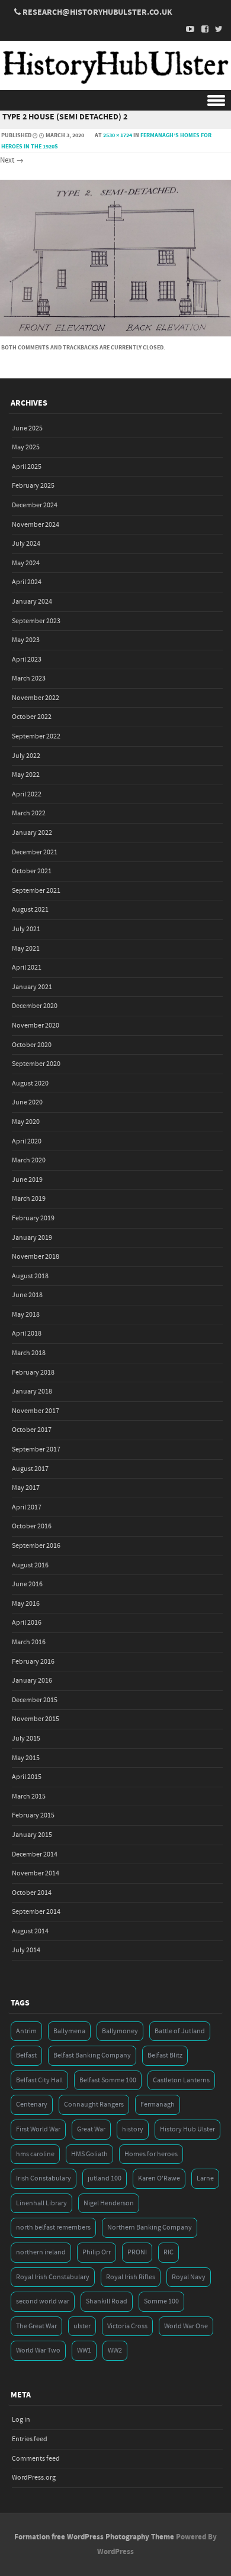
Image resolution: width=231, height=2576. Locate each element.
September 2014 (36, 1912)
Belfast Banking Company (92, 2055)
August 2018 (30, 1276)
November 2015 (36, 1719)
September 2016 (36, 1546)
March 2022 (29, 813)
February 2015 (33, 1815)
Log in (21, 2420)
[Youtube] (187, 29)
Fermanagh (158, 2104)
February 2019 (33, 1218)
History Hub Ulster (187, 2129)
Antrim (26, 2031)
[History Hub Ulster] (115, 82)
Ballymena (69, 2031)
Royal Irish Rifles (131, 2277)
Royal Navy (189, 2277)
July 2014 (26, 1950)
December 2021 (35, 852)
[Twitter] (216, 29)
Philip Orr (97, 2252)
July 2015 (26, 1739)
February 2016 (33, 1662)
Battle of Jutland (180, 2031)
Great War (91, 2129)
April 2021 (27, 968)
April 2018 (27, 1334)
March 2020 (29, 1160)
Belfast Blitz (165, 2055)
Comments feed (36, 2459)
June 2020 (27, 1102)
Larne (205, 2178)
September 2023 (36, 621)
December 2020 (35, 1006)
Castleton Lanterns (181, 2080)
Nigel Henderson (109, 2203)
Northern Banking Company (150, 2227)
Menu (115, 100)
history (133, 2129)
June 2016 (27, 1584)
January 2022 (32, 833)
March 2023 (29, 678)
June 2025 (27, 428)
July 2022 (26, 756)
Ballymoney (120, 2031)
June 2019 (27, 1180)
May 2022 (26, 775)
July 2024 (26, 544)
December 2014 (35, 1854)
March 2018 (29, 1353)
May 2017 (26, 1488)
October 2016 (32, 1526)
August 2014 (30, 1931)
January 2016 (32, 1681)
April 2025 (27, 467)
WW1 (84, 2350)
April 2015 (27, 1777)
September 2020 (36, 1064)
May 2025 (26, 447)
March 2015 (29, 1796)
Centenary (32, 2104)
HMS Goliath (89, 2154)
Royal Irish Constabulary (53, 2277)
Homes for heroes (151, 2154)
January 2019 (32, 1238)
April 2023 (27, 660)
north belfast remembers (53, 2227)
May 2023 (26, 640)
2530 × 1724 (118, 135)
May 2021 (26, 949)
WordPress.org (34, 2478)
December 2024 (35, 505)
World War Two (38, 2350)
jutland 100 (105, 2178)
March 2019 (29, 1199)
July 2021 (26, 929)
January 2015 (32, 1835)
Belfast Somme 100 (108, 2080)
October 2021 (32, 871)
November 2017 (36, 1411)
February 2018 (33, 1373)
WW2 (115, 2350)
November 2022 (36, 698)
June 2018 (27, 1295)
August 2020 (30, 1083)
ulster (82, 2326)
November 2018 (36, 1257)
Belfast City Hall (39, 2080)
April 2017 (27, 1507)
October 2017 (32, 1430)
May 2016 (26, 1604)
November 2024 (36, 525)
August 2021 (30, 910)
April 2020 (27, 1141)
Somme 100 (161, 2301)
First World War (38, 2129)
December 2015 (35, 1700)
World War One (186, 2326)
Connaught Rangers (94, 2104)
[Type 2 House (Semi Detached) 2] (115, 334)
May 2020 (26, 1122)
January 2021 (32, 987)
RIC (169, 2252)
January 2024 (32, 602)
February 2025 (33, 486)
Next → (12, 160)
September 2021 (36, 891)
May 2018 (26, 1315)
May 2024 (26, 563)
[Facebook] (201, 29)
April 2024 (27, 582)
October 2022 (32, 717)
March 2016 (29, 1642)
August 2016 (30, 1565)
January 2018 (32, 1391)
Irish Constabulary (44, 2178)
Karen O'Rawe (159, 2178)
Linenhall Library (41, 2203)
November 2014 (36, 1873)
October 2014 (32, 1893)
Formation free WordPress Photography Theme (94, 2537)
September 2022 (36, 736)
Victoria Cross (127, 2326)
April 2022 (27, 794)
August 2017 (30, 1469)
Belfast (26, 2055)
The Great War (36, 2326)
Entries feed (30, 2439)
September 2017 (36, 1449)
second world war (43, 2301)
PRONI (137, 2252)
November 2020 (36, 1025)
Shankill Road (107, 2301)
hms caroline (35, 2154)
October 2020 (32, 1045)
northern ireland (41, 2252)
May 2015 (26, 1758)
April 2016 (27, 1623)
